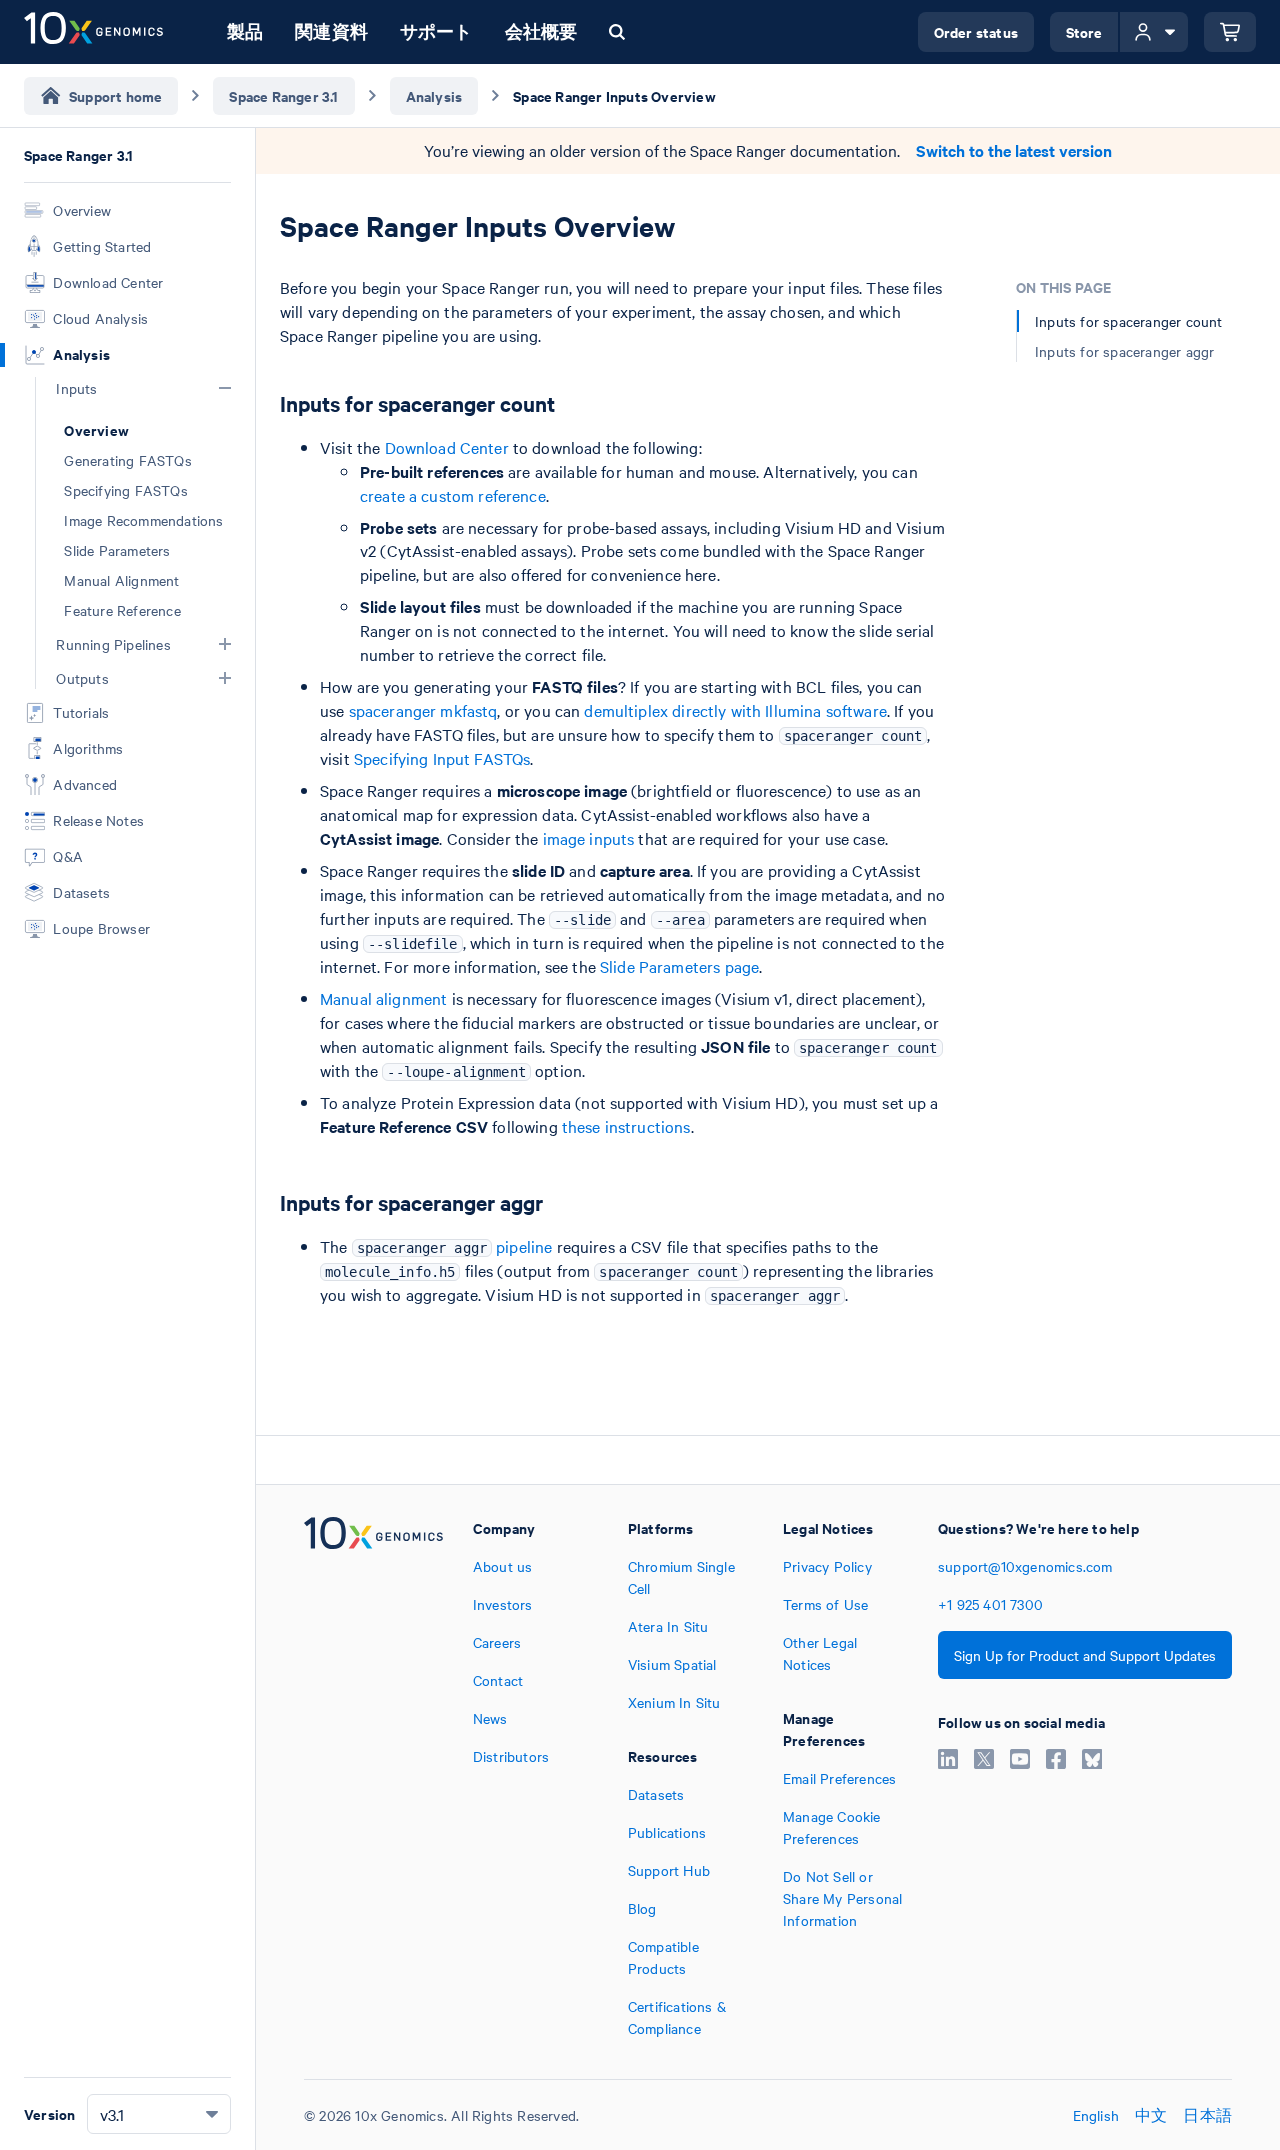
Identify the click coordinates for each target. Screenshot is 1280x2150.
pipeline (455, 1246)
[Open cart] (1230, 32)
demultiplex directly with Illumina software (735, 710)
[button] (225, 388)
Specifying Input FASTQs (442, 758)
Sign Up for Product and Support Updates (1085, 1655)
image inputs (589, 838)
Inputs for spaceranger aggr (1124, 351)
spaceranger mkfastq (423, 710)
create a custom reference (453, 495)
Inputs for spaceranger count (1129, 321)
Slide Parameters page (679, 966)
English (1096, 2115)
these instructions (626, 1126)
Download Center (447, 447)
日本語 (1207, 2115)
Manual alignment (383, 998)
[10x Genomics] (373, 1778)
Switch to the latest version (1014, 150)
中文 (1151, 2115)
